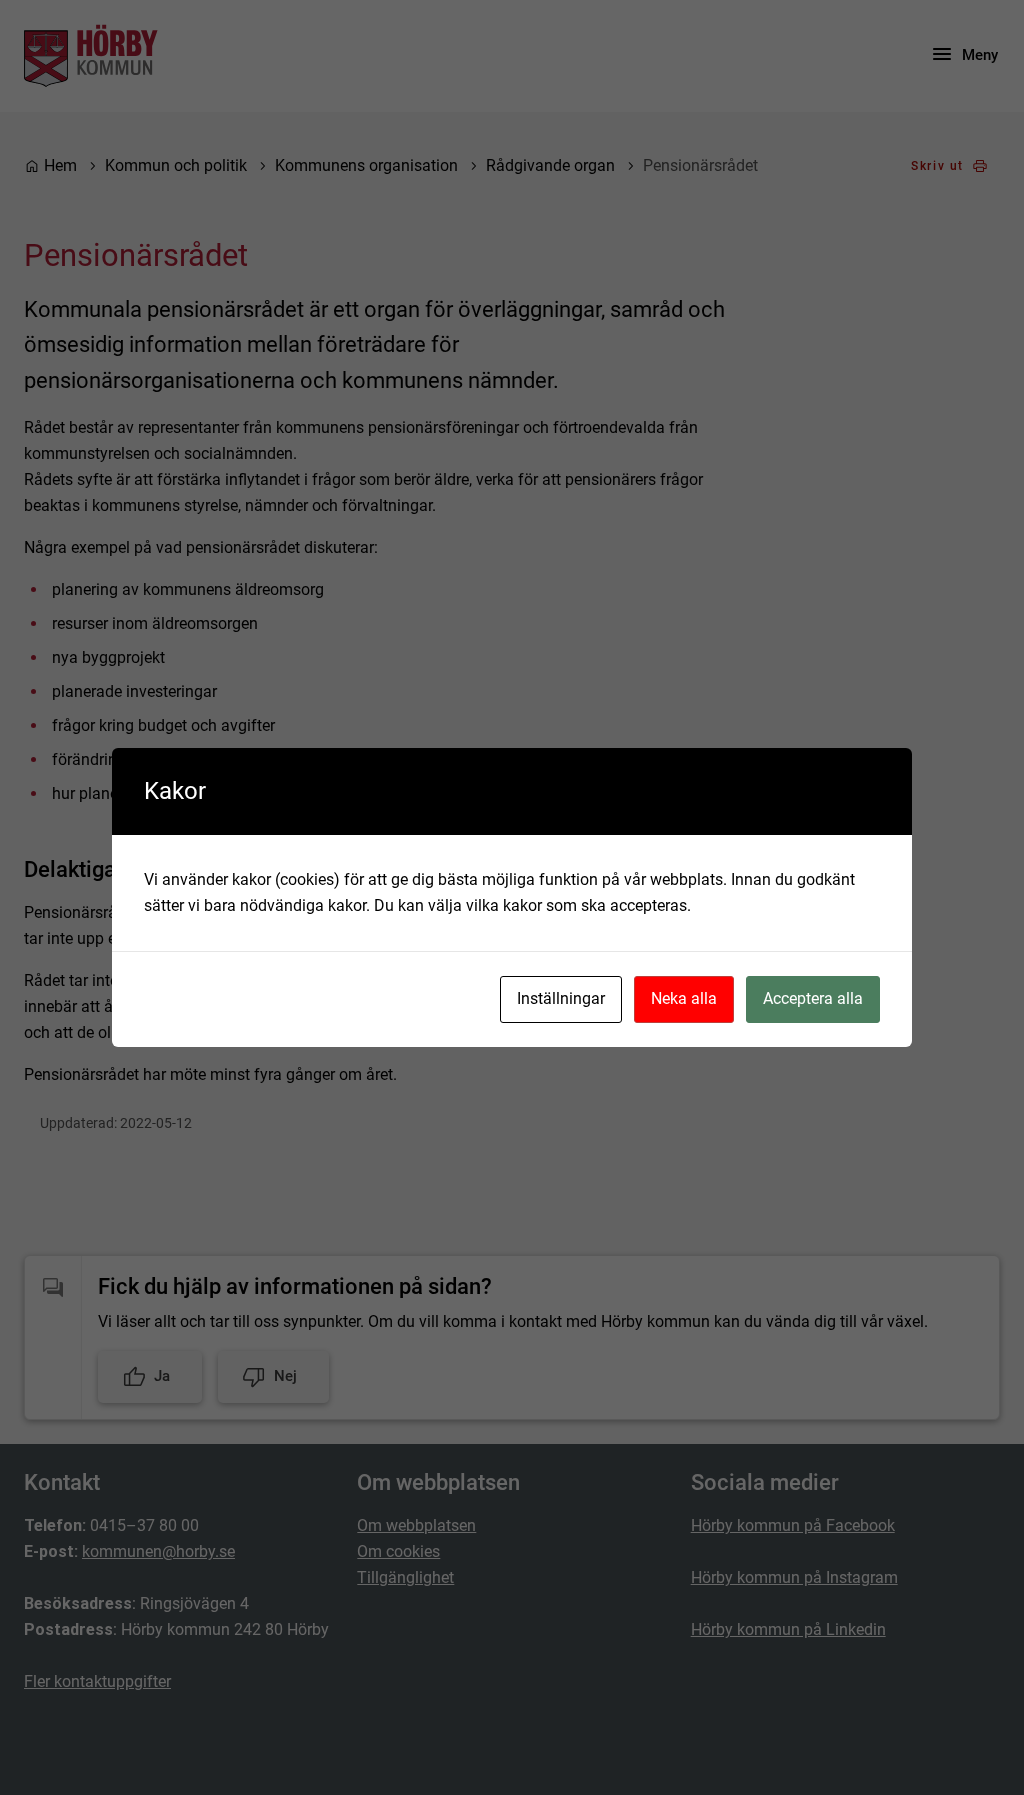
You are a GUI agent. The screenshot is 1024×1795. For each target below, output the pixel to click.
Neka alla (684, 998)
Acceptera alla (813, 998)
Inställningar (561, 998)
